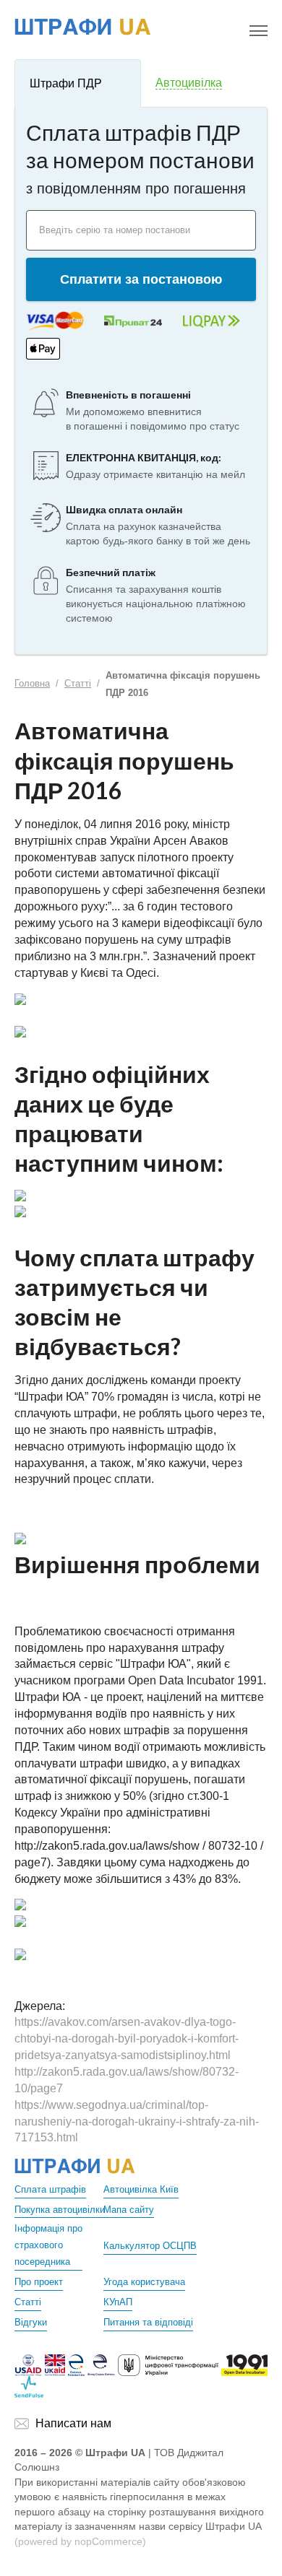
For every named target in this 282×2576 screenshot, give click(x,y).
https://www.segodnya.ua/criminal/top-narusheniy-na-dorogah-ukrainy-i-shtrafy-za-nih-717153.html (137, 2122)
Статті (78, 683)
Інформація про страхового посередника (48, 2245)
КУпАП (118, 2302)
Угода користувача (144, 2282)
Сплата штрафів (50, 2189)
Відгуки (31, 2322)
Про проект (39, 2282)
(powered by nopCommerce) (80, 2541)
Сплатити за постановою (141, 279)
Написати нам (73, 2423)
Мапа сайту (129, 2210)
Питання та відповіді (148, 2322)
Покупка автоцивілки (60, 2210)
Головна (32, 683)
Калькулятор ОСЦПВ (150, 2246)
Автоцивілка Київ (141, 2189)
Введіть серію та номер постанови (115, 230)
